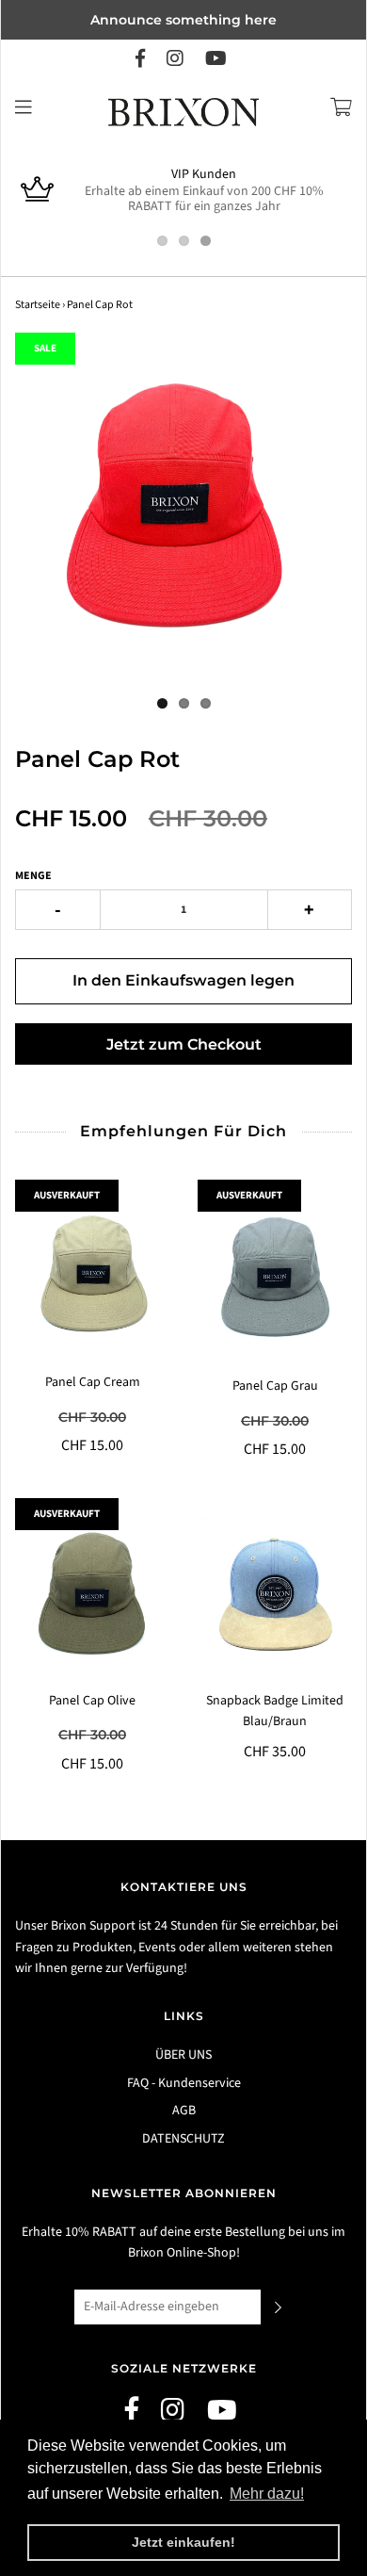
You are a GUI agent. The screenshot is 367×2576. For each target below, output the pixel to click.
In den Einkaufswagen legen (183, 980)
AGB (184, 2111)
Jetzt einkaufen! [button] (183, 2542)
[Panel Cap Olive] (92, 1594)
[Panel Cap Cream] (92, 1276)
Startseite (38, 305)
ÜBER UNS (183, 2055)
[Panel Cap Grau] (275, 1278)
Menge (33, 876)
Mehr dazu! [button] (267, 2494)
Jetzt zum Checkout (184, 1044)
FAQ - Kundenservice (184, 2083)
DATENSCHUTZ (183, 2139)
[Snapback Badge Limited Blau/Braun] (275, 1594)
